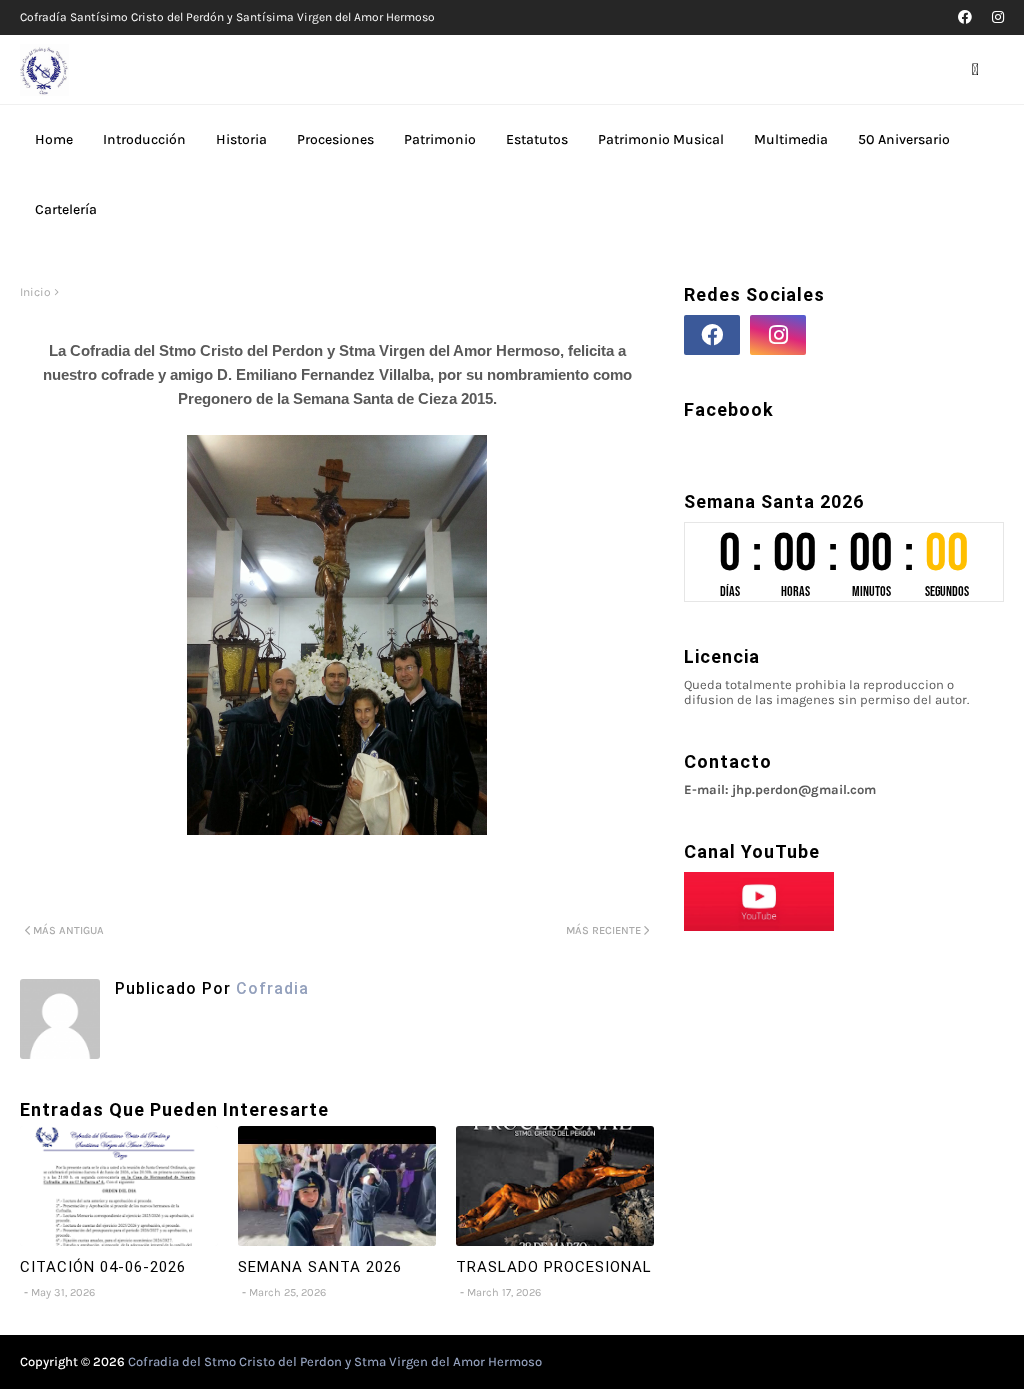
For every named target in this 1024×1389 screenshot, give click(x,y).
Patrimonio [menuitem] (440, 139)
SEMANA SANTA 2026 (320, 1267)
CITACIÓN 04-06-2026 (103, 1267)
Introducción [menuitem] (144, 139)
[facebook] (965, 17)
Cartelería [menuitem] (66, 209)
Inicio (35, 292)
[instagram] (995, 17)
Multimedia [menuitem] (791, 139)
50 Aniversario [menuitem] (904, 139)
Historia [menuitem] (241, 139)
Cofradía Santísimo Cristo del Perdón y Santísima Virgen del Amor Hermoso (227, 17)
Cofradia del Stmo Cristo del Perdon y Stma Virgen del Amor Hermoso (335, 1361)
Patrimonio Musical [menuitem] (661, 139)
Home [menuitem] (54, 139)
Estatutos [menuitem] (537, 139)
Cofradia (270, 988)
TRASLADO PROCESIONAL (554, 1267)
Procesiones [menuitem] (335, 139)
